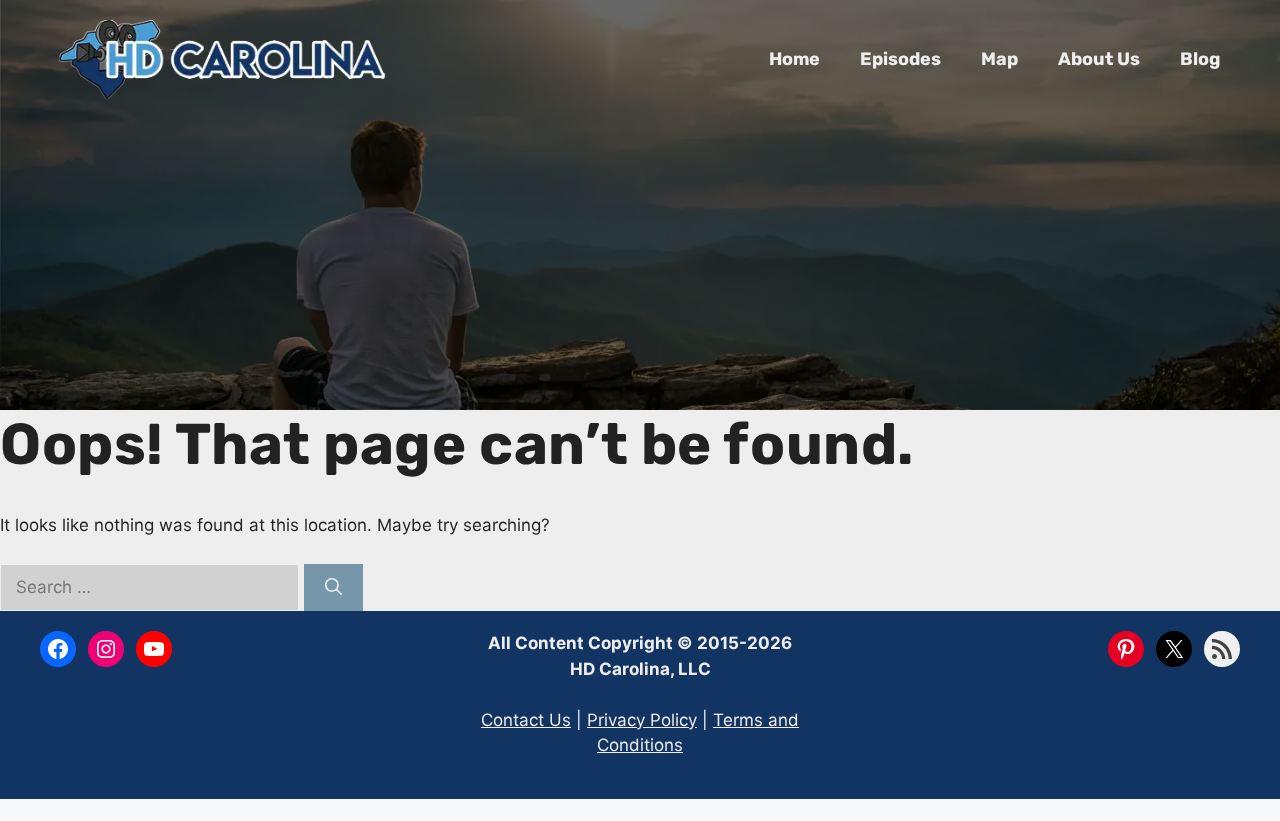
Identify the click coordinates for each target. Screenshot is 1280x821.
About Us (1099, 59)
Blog (1200, 59)
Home (794, 59)
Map (999, 59)
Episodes (900, 59)
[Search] (333, 588)
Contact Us (526, 720)
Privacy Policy (642, 720)
